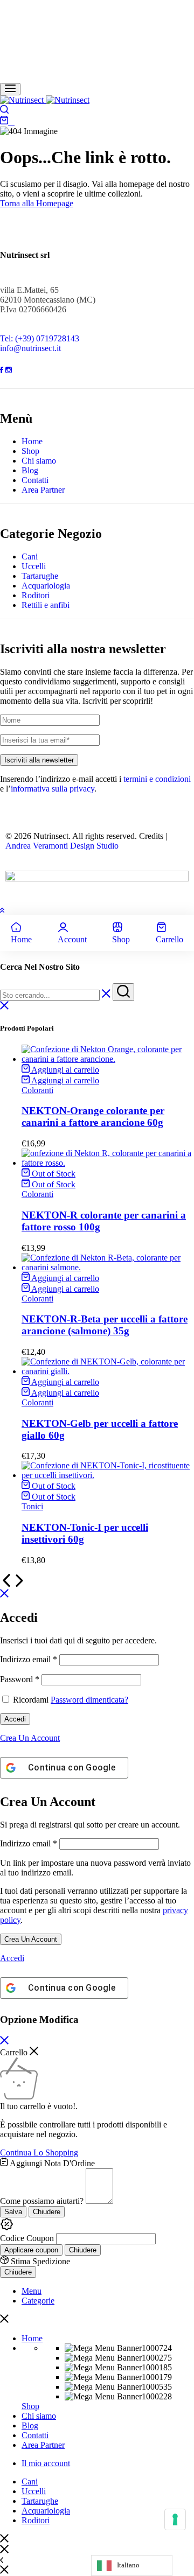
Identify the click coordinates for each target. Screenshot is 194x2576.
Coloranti (37, 1090)
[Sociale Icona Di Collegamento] (3, 370)
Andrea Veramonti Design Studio (62, 846)
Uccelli (34, 566)
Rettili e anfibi (46, 605)
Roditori (36, 595)
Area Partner (43, 490)
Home (32, 441)
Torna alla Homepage (37, 203)
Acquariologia (46, 586)
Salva (13, 2212)
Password (20, 1679)
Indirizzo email (29, 1659)
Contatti (35, 480)
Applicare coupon (31, 2250)
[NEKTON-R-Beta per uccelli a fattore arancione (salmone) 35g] (108, 1267)
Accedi (15, 1719)
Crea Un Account (31, 1939)
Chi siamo (39, 461)
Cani (30, 556)
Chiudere (47, 2212)
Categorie (38, 2301)
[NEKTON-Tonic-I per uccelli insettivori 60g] (108, 1475)
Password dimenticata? (89, 1700)
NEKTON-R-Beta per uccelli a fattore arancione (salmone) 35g (105, 1325)
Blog (30, 470)
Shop (30, 451)
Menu (32, 2291)
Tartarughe (40, 576)
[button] (60, 1070)
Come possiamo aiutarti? (42, 2201)
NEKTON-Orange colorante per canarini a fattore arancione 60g (93, 1116)
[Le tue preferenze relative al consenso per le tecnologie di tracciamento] (175, 2519)
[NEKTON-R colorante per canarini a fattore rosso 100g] (108, 1163)
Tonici (32, 1506)
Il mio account (46, 2463)
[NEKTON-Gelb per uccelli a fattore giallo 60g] (108, 1371)
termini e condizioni (157, 779)
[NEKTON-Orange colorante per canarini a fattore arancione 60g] (108, 1059)
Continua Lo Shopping (39, 2152)
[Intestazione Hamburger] (10, 89)
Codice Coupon (27, 2238)
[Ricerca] (4, 111)
